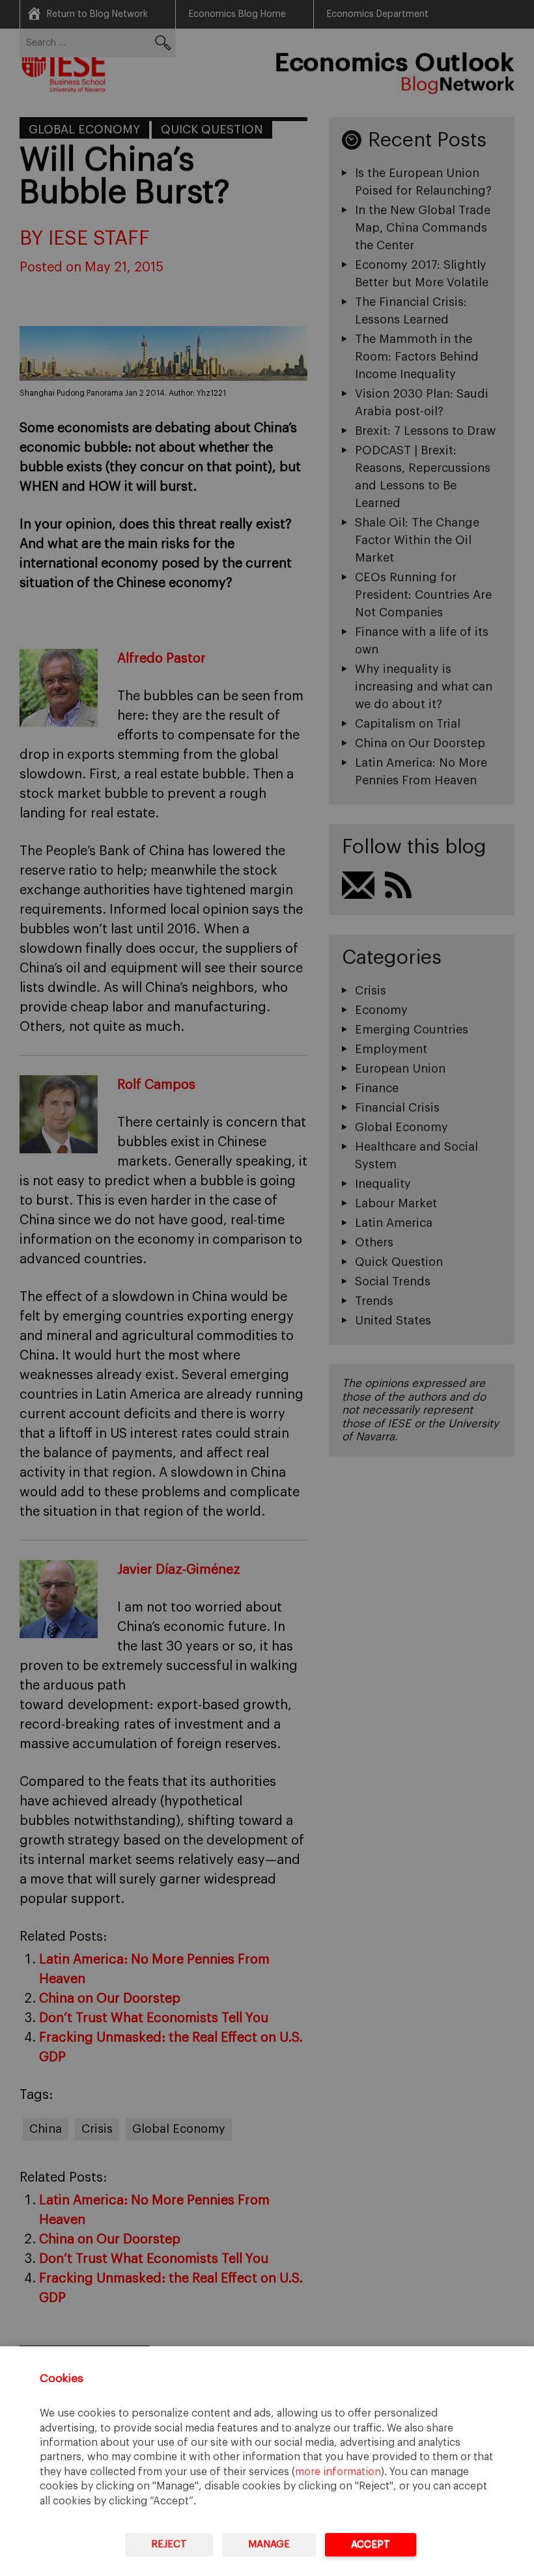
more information (338, 2472)
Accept (371, 2544)
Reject (169, 2544)
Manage (269, 2544)
